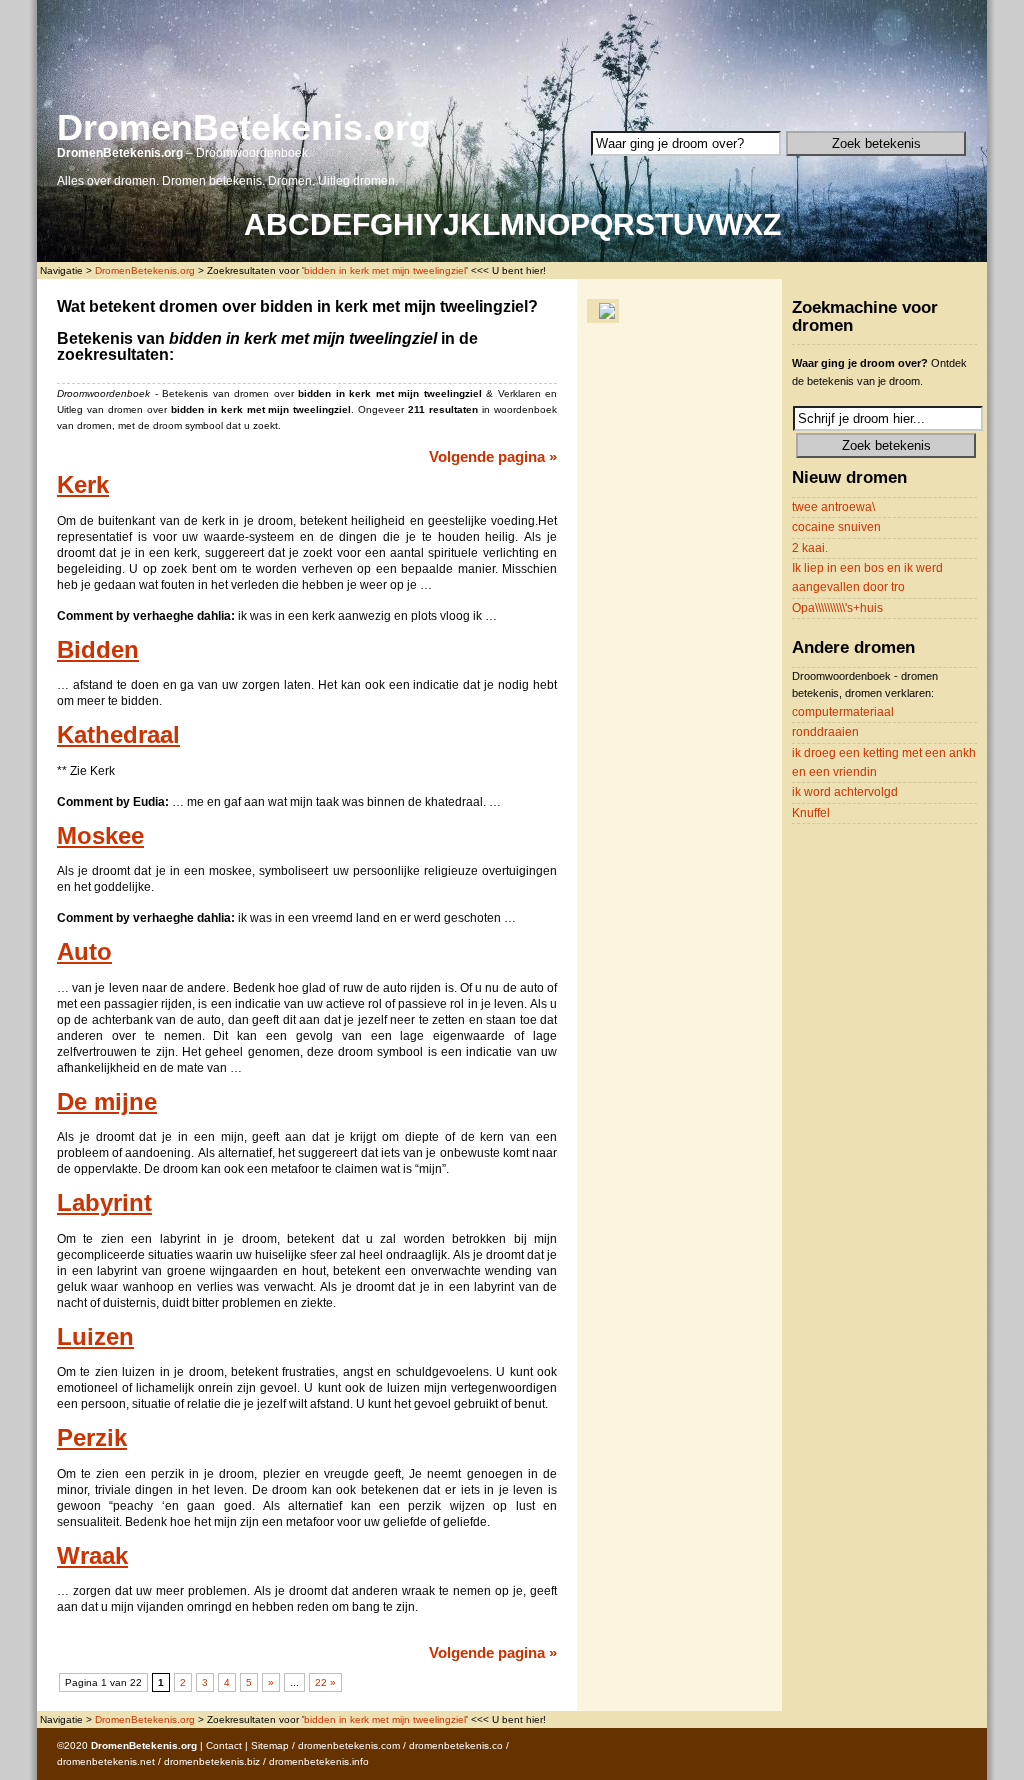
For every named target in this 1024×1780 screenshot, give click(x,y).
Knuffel (811, 813)
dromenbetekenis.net (106, 1761)
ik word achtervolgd (845, 792)
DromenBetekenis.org (244, 127)
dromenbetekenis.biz (212, 1761)
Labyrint (104, 1203)
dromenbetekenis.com (349, 1745)
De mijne (107, 1102)
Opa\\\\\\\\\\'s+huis (837, 608)
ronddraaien (825, 732)
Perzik (92, 1438)
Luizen (95, 1337)
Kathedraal (118, 735)
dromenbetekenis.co (456, 1745)
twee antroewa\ (833, 507)
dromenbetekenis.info (319, 1761)
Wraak (92, 1556)
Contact (224, 1745)
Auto (84, 952)
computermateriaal (843, 712)
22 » (325, 1682)
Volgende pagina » (493, 456)
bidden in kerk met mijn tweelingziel (385, 270)
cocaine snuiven (836, 527)
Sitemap (270, 1745)
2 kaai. (810, 548)
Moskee (100, 836)
